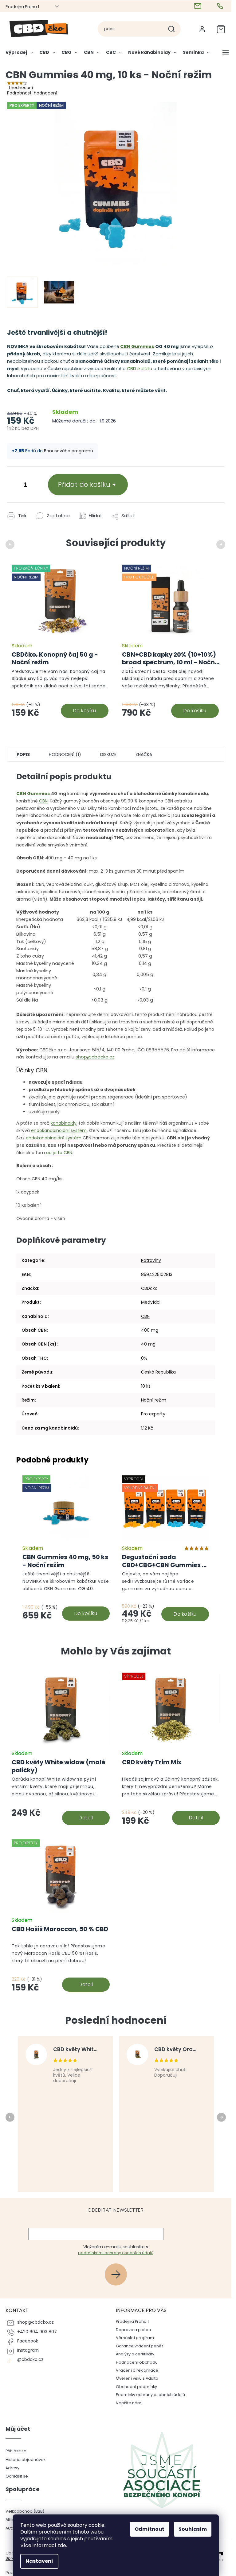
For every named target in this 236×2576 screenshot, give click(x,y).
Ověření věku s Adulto (137, 2378)
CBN (43, 801)
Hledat (174, 29)
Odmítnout (149, 2529)
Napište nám (129, 2403)
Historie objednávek (26, 2460)
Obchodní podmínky (136, 2387)
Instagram (28, 2350)
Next (222, 544)
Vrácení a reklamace (137, 2370)
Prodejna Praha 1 (22, 7)
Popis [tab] (23, 754)
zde (62, 2545)
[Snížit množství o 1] (13, 486)
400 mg (150, 1330)
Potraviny (151, 1260)
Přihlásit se (118, 2274)
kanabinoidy (64, 1123)
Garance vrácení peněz (140, 2346)
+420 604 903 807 (37, 2332)
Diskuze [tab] (108, 754)
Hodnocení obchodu (137, 2362)
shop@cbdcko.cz (95, 1057)
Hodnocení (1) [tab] (65, 754)
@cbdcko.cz (30, 2360)
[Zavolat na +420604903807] (221, 6)
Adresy (12, 2468)
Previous (11, 544)
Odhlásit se (17, 2476)
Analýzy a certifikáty (135, 2354)
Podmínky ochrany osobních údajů (150, 2395)
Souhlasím (193, 2529)
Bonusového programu (69, 451)
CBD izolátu (140, 369)
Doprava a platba (134, 2330)
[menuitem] (21, 55)
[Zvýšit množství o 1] (37, 486)
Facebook (28, 2341)
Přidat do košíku (84, 484)
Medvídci (151, 1302)
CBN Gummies (137, 346)
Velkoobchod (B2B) (25, 2511)
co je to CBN (59, 1153)
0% (144, 1358)
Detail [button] (86, 1818)
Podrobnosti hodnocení (32, 93)
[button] (61, 1801)
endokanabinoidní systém (59, 1130)
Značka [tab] (144, 754)
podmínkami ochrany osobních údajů (116, 2253)
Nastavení (39, 2561)
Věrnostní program (135, 2338)
